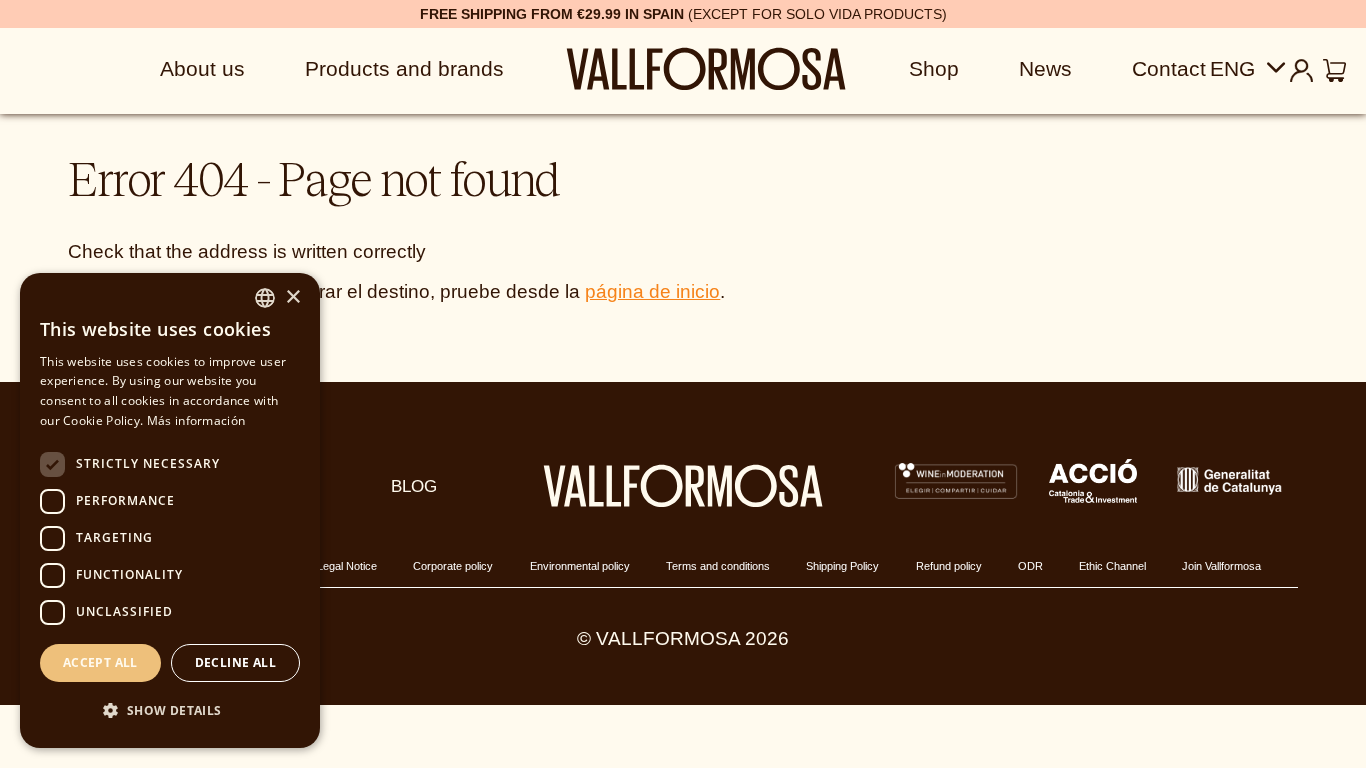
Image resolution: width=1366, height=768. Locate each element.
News (1045, 68)
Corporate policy (453, 566)
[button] (170, 711)
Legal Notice (347, 566)
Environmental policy (580, 566)
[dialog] (170, 510)
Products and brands (404, 68)
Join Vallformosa (1221, 566)
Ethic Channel (1112, 566)
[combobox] (265, 298)
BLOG (414, 486)
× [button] (292, 297)
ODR (1030, 566)
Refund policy (949, 566)
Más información (196, 420)
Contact (1169, 68)
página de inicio (652, 291)
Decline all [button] (235, 662)
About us (202, 68)
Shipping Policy (842, 566)
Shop (934, 68)
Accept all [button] (100, 662)
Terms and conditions (718, 566)
